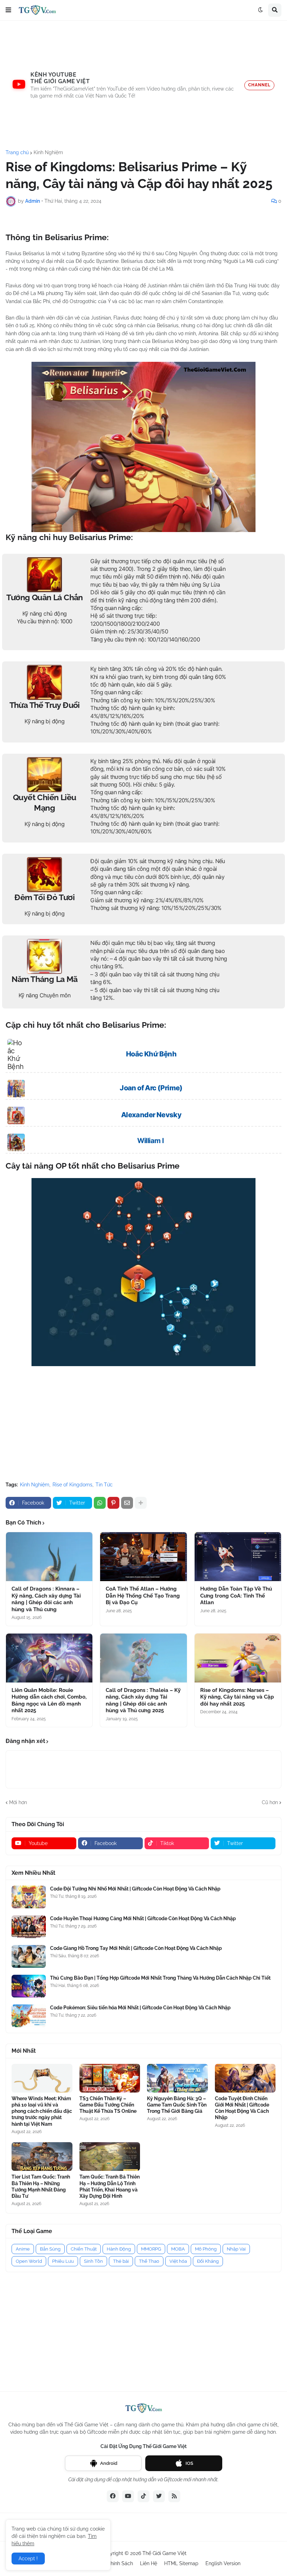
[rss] (174, 2496)
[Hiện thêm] (141, 1503)
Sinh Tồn (93, 2261)
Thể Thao (149, 2261)
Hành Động (119, 2249)
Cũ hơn (270, 1802)
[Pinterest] (113, 1503)
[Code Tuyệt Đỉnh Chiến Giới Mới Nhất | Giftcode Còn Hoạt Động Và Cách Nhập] (245, 2078)
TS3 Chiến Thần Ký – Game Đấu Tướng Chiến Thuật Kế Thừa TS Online (108, 2105)
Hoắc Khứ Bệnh (151, 1054)
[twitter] (159, 2496)
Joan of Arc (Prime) (151, 1088)
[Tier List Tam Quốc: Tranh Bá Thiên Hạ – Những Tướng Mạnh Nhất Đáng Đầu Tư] (42, 2157)
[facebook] (113, 2496)
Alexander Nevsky (151, 1115)
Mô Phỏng (206, 2249)
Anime (23, 2249)
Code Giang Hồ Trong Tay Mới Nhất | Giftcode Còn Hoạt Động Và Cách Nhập (136, 1948)
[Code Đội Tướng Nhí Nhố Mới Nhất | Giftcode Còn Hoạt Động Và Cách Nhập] (29, 1897)
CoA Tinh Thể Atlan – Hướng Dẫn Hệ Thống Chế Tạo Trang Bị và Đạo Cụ (143, 1596)
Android (109, 2463)
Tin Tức (104, 1485)
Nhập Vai (236, 2249)
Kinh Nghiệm (48, 152)
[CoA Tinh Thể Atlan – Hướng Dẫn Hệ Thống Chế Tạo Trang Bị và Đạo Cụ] (143, 1557)
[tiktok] (143, 2496)
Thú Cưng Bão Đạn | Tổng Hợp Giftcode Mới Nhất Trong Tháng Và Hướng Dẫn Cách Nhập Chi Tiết (160, 1978)
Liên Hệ (149, 2563)
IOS (189, 2463)
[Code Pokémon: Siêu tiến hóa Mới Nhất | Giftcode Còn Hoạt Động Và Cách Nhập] (29, 2016)
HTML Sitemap (181, 2563)
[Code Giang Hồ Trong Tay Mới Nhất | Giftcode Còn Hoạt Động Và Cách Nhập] (29, 1956)
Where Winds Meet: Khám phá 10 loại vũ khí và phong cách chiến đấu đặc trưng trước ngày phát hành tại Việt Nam (42, 2111)
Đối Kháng (208, 2261)
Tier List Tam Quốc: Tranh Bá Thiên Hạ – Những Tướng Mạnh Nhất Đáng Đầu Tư (41, 2186)
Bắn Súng (50, 2249)
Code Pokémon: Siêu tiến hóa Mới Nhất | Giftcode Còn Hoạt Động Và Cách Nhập (140, 2008)
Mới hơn (18, 1802)
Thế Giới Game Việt (164, 2553)
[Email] (127, 1503)
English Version (223, 2563)
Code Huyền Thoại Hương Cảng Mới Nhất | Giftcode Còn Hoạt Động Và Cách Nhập (143, 1918)
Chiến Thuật (84, 2249)
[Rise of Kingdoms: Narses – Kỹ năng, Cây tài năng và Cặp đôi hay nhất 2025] (238, 1658)
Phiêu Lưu (63, 2261)
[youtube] (128, 2496)
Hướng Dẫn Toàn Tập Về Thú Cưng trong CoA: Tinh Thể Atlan (236, 1596)
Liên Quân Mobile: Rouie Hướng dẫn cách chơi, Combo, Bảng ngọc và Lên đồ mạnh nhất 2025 (49, 1700)
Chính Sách (120, 2563)
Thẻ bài (121, 2261)
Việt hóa (178, 2261)
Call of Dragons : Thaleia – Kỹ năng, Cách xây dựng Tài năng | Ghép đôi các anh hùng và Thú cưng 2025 (143, 1700)
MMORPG (151, 2249)
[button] (8, 10)
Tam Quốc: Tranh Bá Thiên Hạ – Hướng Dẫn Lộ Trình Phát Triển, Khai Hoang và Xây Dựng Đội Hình (110, 2186)
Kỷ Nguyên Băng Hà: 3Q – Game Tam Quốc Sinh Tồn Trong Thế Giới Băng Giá (177, 2105)
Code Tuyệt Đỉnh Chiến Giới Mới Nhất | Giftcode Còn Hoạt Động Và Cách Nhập (242, 2108)
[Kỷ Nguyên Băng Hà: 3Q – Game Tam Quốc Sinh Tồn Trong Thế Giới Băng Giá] (177, 2078)
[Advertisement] (143, 85)
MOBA (178, 2249)
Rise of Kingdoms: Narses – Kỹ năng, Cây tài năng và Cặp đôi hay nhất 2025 (237, 1697)
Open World (29, 2261)
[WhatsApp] (100, 1503)
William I (151, 1141)
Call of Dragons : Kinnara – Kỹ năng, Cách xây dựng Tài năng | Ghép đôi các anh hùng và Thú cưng (46, 1599)
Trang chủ (17, 152)
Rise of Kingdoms (72, 1485)
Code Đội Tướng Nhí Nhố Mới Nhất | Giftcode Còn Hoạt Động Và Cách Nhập (135, 1889)
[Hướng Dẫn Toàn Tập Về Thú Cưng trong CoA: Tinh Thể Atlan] (238, 1557)
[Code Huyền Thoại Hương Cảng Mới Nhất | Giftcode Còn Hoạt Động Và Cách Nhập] (29, 1927)
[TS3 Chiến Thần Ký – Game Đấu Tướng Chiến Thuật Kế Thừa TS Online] (110, 2078)
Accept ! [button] (28, 2559)
